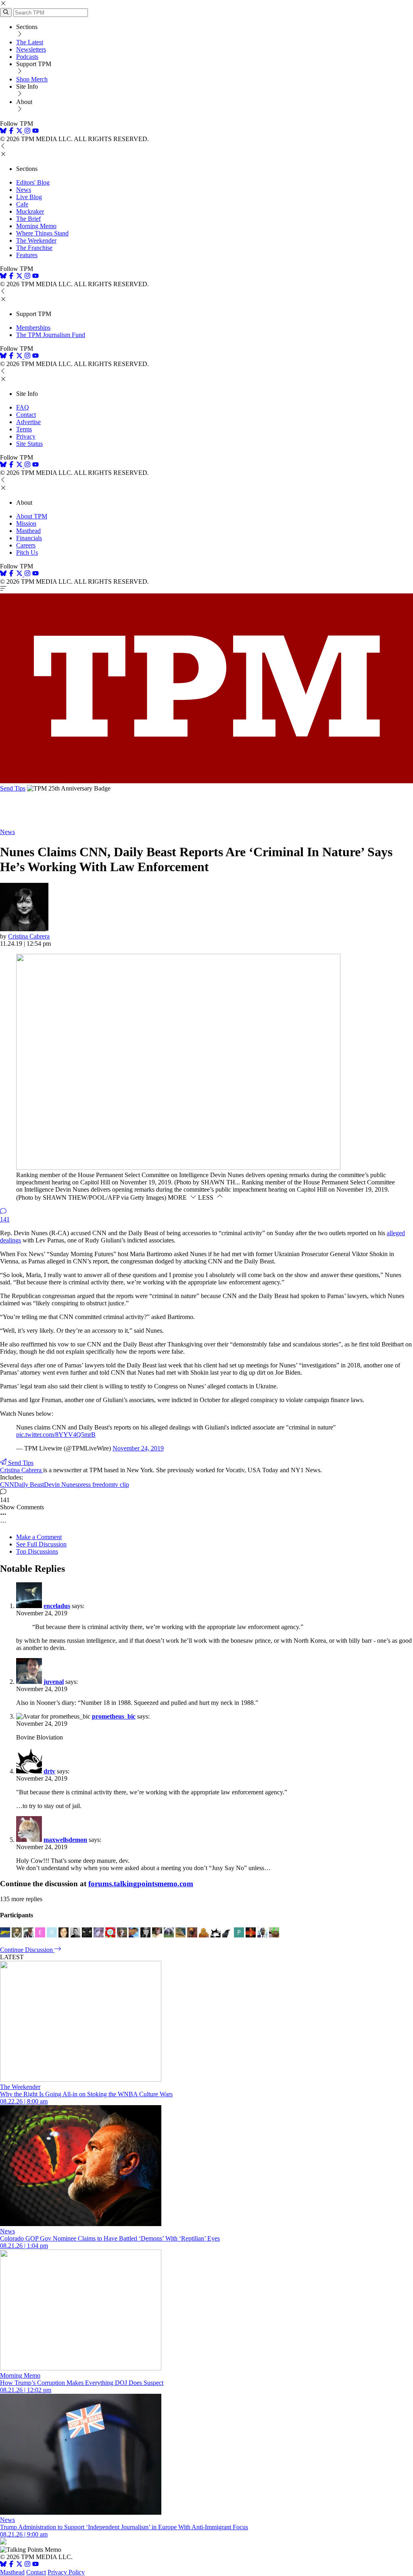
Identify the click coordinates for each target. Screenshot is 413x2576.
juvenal (54, 1682)
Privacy (26, 436)
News (24, 190)
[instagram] (27, 132)
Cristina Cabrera (29, 936)
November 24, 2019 (138, 1448)
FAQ (23, 407)
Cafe (22, 204)
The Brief (28, 219)
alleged (396, 1233)
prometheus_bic (114, 1716)
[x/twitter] (20, 132)
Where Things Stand (42, 233)
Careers (26, 545)
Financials (29, 538)
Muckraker (30, 211)
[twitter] (19, 2565)
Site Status (29, 444)
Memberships (33, 328)
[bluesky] (3, 132)
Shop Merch (32, 79)
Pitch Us (27, 552)
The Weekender (36, 240)
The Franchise (34, 248)
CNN (7, 1485)
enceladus (57, 1606)
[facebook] (11, 132)
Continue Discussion (27, 1950)
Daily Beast (29, 1485)
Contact (26, 415)
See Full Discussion (41, 1544)
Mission (26, 523)
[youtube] (35, 132)
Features (27, 255)
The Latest (30, 42)
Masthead (28, 531)
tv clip (121, 1485)
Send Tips (13, 788)
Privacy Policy (66, 2572)
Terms (24, 429)
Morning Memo (36, 226)
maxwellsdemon (65, 1840)
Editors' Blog (33, 182)
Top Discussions (37, 1551)
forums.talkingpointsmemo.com (141, 1884)
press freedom (96, 1485)
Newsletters (31, 49)
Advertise (28, 422)
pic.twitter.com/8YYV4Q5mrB (56, 1435)
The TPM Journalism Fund (51, 335)
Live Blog (29, 197)
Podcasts (27, 57)
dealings (10, 1240)
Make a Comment (39, 1537)
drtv (49, 1771)
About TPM (32, 516)
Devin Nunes (61, 1485)
